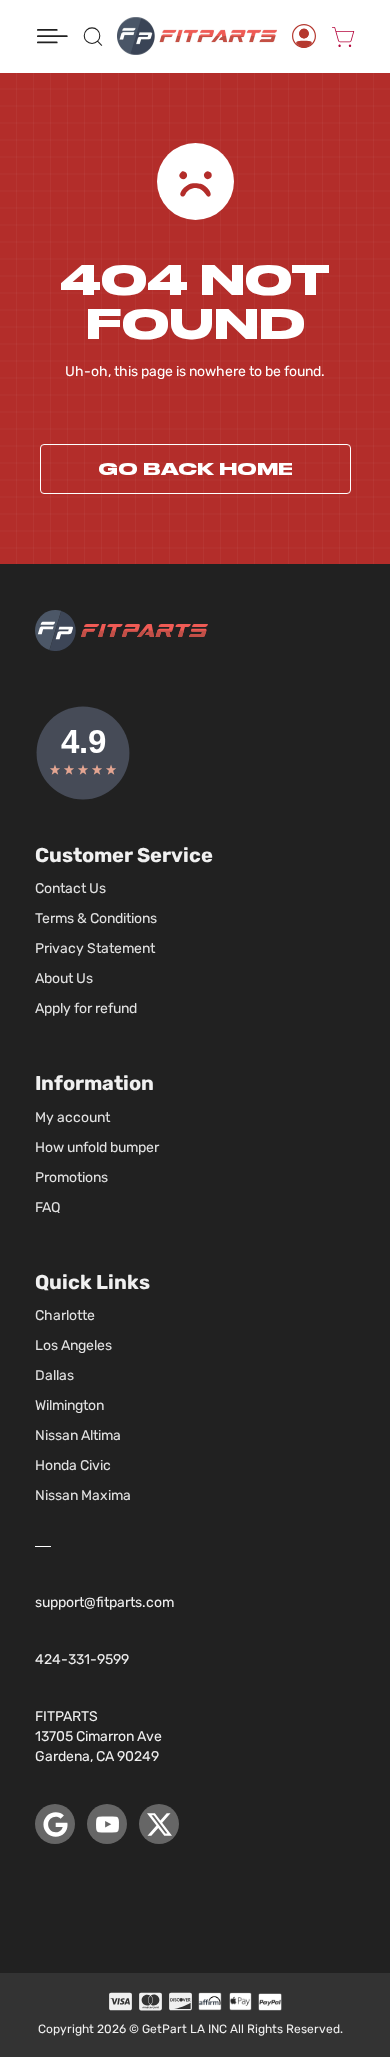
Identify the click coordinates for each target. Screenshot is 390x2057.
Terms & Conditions (96, 918)
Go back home (195, 469)
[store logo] (197, 36)
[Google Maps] (55, 1824)
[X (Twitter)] (159, 1824)
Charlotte (65, 1315)
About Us (64, 978)
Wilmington (69, 1405)
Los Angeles (73, 1345)
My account (72, 1117)
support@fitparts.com (104, 1602)
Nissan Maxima (83, 1495)
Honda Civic (73, 1465)
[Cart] (343, 36)
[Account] (304, 36)
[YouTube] (107, 1824)
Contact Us (70, 888)
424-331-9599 (82, 1659)
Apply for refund (86, 1008)
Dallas (54, 1375)
